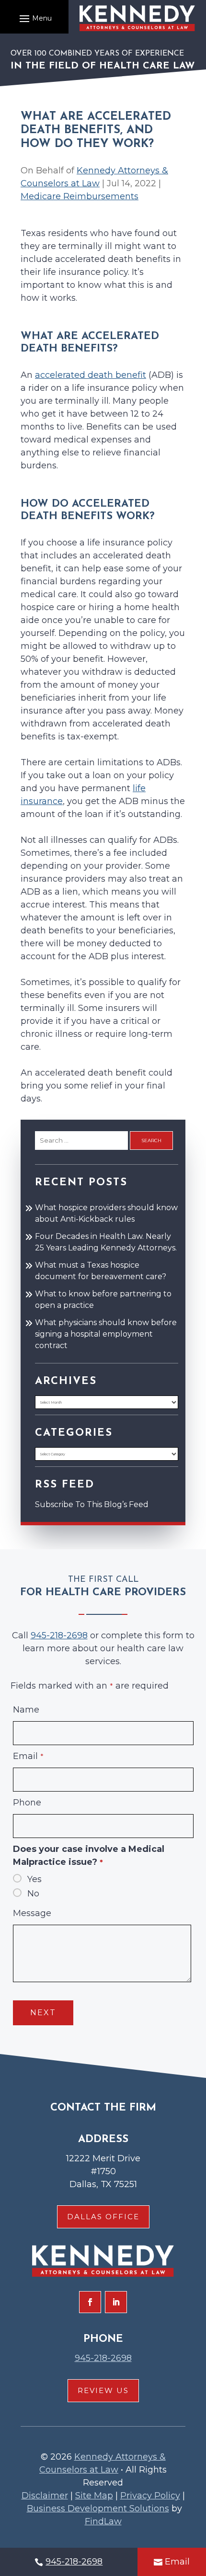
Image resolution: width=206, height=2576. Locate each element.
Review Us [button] (103, 2390)
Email (28, 1756)
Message (32, 1913)
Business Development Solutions (98, 2508)
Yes (34, 1879)
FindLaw (103, 2521)
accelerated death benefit (91, 375)
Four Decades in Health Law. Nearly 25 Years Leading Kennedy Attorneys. (106, 1242)
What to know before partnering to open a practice (103, 1299)
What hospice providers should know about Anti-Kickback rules (106, 1213)
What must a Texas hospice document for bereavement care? (101, 1271)
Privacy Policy (150, 2496)
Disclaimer (45, 2496)
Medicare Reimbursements (80, 196)
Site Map (94, 2496)
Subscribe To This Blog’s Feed (92, 1504)
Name (26, 1710)
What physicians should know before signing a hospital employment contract (106, 1334)
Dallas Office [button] (103, 2217)
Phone (27, 1803)
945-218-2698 (59, 1635)
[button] (34, 18)
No (33, 1894)
